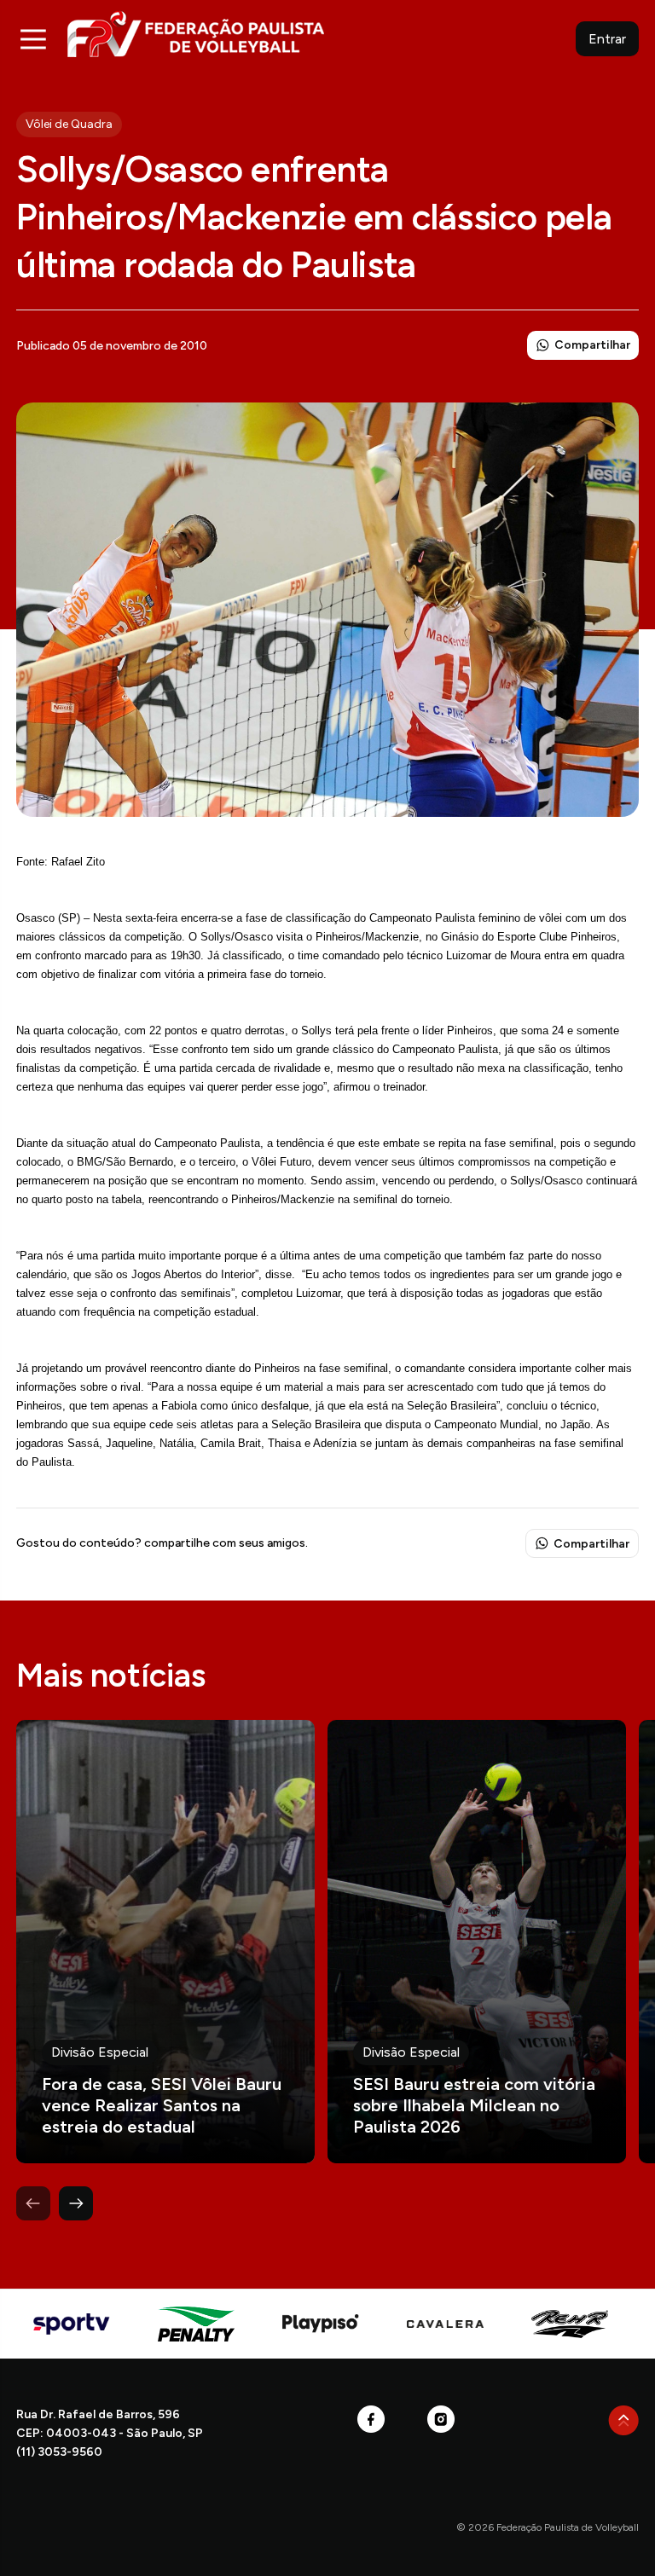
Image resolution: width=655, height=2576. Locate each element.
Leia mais (165, 1942)
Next (76, 2203)
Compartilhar (592, 345)
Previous (33, 2203)
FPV (196, 34)
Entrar (607, 39)
